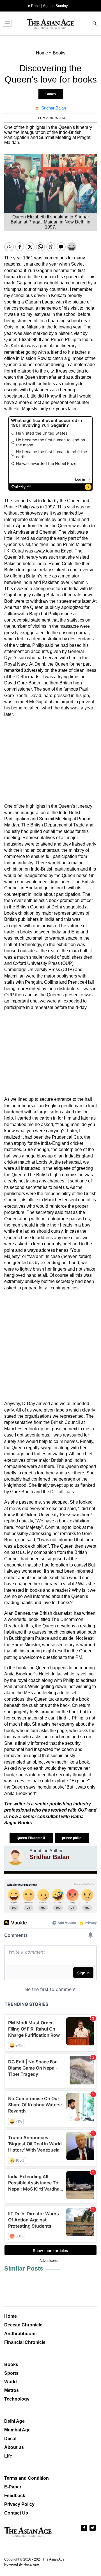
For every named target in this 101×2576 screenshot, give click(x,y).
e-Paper (34, 6)
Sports (11, 2373)
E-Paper (13, 2487)
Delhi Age (14, 2421)
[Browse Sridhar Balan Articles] (15, 1857)
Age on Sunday (55, 6)
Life (8, 2456)
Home (11, 2316)
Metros (12, 2390)
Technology (17, 2399)
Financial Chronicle (25, 2342)
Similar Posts (24, 2268)
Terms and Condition (27, 2478)
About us (14, 2447)
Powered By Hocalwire (22, 2564)
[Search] (95, 24)
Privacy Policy (19, 2504)
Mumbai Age (17, 2430)
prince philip (72, 1838)
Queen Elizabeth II (31, 1838)
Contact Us (16, 2513)
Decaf (10, 2439)
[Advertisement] (50, 760)
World (11, 2382)
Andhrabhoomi (20, 2334)
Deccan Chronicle (23, 2325)
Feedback (15, 2496)
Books (51, 94)
